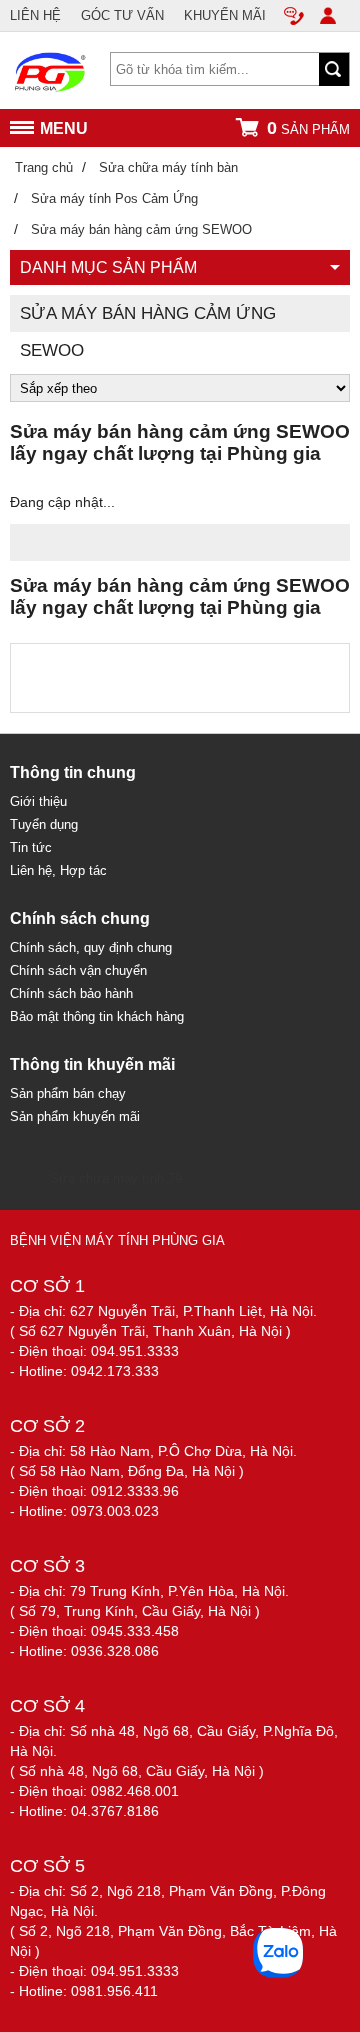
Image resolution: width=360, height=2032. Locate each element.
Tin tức (31, 847)
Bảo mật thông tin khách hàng (97, 1016)
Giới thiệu (38, 801)
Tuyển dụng (44, 824)
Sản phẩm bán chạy (68, 1093)
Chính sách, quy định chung (91, 947)
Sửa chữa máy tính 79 (116, 1178)
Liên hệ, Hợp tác (58, 870)
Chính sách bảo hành (71, 993)
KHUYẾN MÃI (225, 15)
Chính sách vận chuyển (78, 970)
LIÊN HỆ (35, 15)
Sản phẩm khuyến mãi (75, 1116)
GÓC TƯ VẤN (122, 15)
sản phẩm (308, 128)
